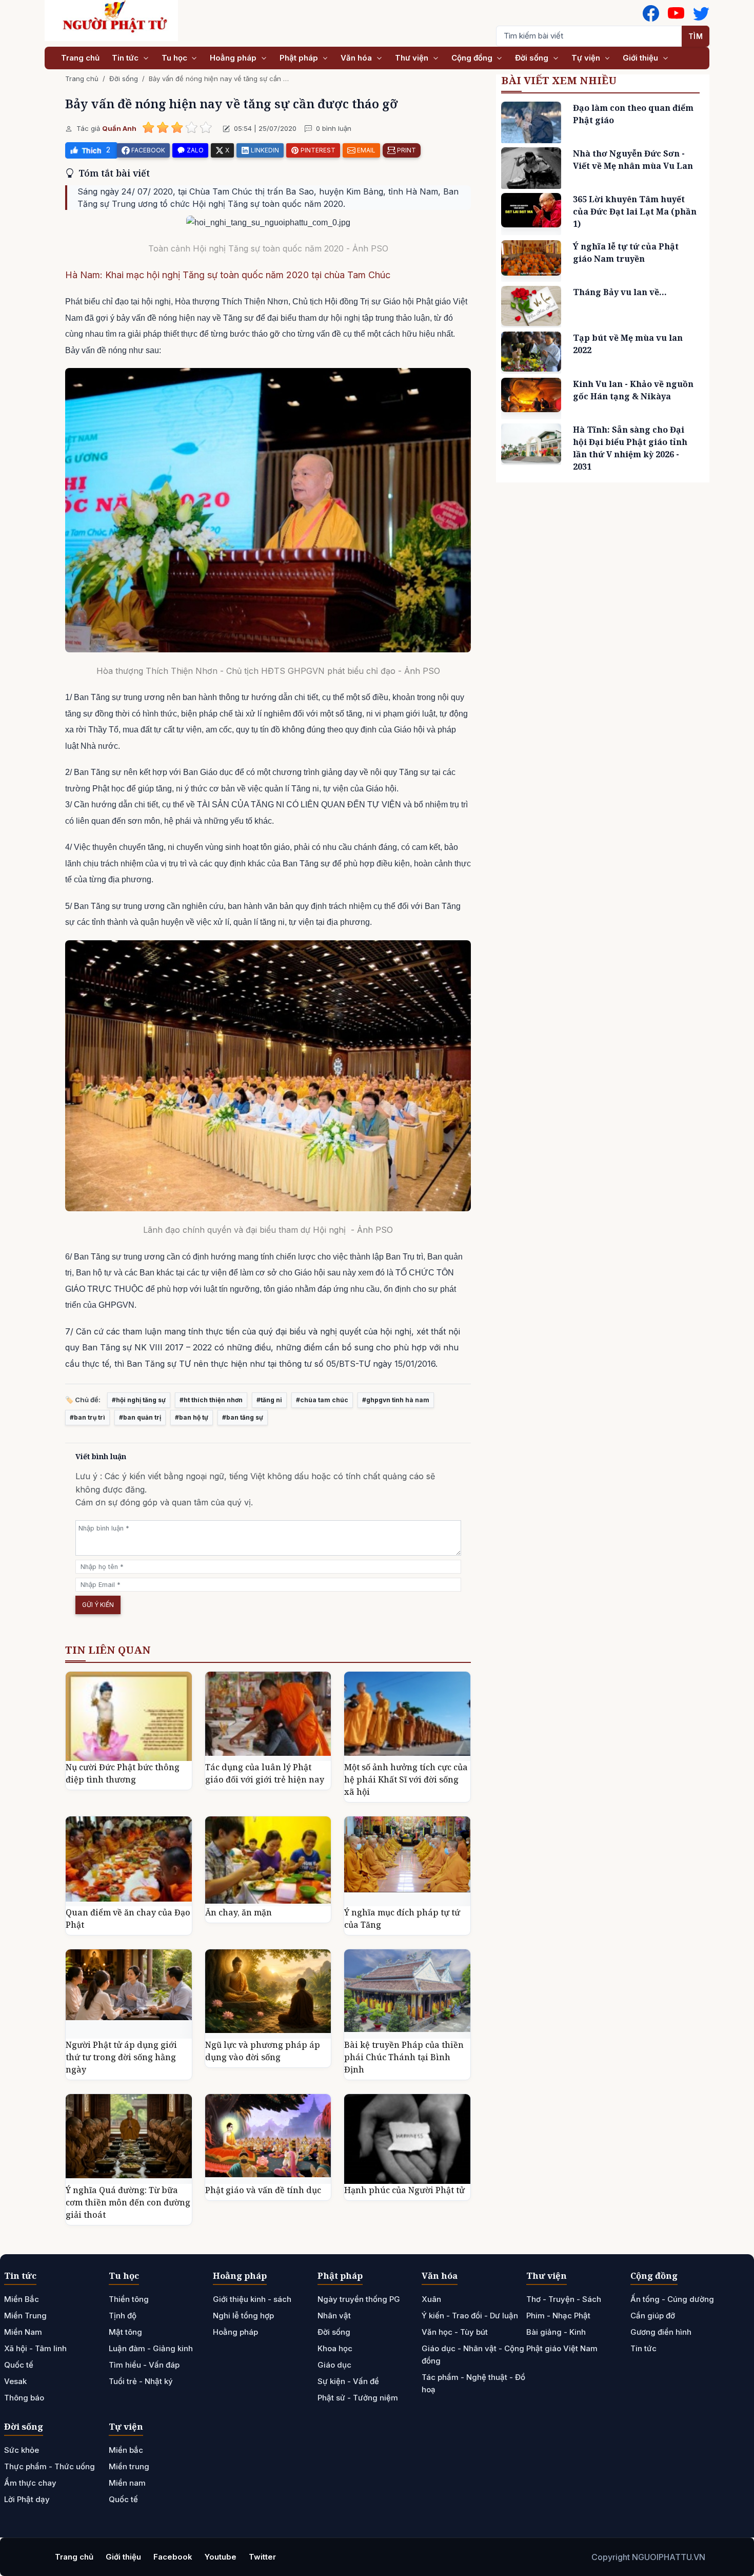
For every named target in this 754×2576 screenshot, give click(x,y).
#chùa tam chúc (322, 1400)
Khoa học (335, 2348)
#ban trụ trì (87, 1417)
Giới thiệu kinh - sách (252, 2299)
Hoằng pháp (234, 58)
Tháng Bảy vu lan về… (620, 292)
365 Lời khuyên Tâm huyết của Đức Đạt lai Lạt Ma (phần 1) (635, 211)
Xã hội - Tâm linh (35, 2348)
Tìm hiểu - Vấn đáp (144, 2365)
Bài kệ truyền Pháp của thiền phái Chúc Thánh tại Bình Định (404, 2057)
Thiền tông (129, 2299)
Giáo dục (334, 2365)
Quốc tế (19, 2365)
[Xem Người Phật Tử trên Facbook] (651, 13)
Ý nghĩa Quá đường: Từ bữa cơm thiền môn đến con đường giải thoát (128, 2202)
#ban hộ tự (192, 1417)
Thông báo (24, 2398)
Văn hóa (357, 58)
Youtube (221, 2557)
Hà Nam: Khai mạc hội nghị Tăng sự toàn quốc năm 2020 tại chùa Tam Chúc (228, 275)
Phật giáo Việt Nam (562, 2348)
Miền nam (127, 2483)
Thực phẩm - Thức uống (49, 2466)
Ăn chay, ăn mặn (239, 1912)
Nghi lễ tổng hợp (243, 2316)
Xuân (431, 2299)
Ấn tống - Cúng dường (672, 2299)
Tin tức (126, 58)
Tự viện (587, 58)
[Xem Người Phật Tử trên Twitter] (701, 13)
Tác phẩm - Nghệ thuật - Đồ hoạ (473, 2383)
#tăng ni (269, 1400)
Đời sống (533, 58)
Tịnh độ (123, 2316)
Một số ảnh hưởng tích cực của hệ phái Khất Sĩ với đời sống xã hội (406, 1779)
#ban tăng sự (243, 1417)
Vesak (15, 2381)
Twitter (262, 2557)
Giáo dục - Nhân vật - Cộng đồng (473, 2355)
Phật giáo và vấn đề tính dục (263, 2190)
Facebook (173, 2557)
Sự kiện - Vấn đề (348, 2381)
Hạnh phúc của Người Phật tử (404, 2190)
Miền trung (129, 2466)
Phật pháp (300, 58)
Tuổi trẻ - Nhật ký (141, 2381)
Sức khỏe (22, 2450)
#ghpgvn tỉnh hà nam (396, 1400)
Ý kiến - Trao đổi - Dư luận (470, 2316)
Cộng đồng (473, 58)
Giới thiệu (641, 58)
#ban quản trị (140, 1417)
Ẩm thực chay (30, 2483)
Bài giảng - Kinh (556, 2332)
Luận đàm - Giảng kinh (151, 2348)
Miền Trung (25, 2316)
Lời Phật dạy (27, 2499)
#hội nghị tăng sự (139, 1400)
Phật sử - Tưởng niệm (358, 2398)
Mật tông (125, 2332)
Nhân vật (334, 2316)
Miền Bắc (22, 2299)
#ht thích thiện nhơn (211, 1400)
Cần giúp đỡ (653, 2316)
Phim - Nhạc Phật (558, 2316)
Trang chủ (80, 58)
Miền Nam (23, 2332)
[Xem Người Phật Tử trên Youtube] (676, 13)
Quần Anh (119, 128)
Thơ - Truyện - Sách (564, 2299)
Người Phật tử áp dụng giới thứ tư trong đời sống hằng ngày (121, 2057)
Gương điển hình (661, 2332)
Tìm (696, 36)
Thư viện (413, 58)
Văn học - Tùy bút (455, 2332)
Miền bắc (126, 2450)
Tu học (175, 58)
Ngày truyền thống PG (359, 2299)
